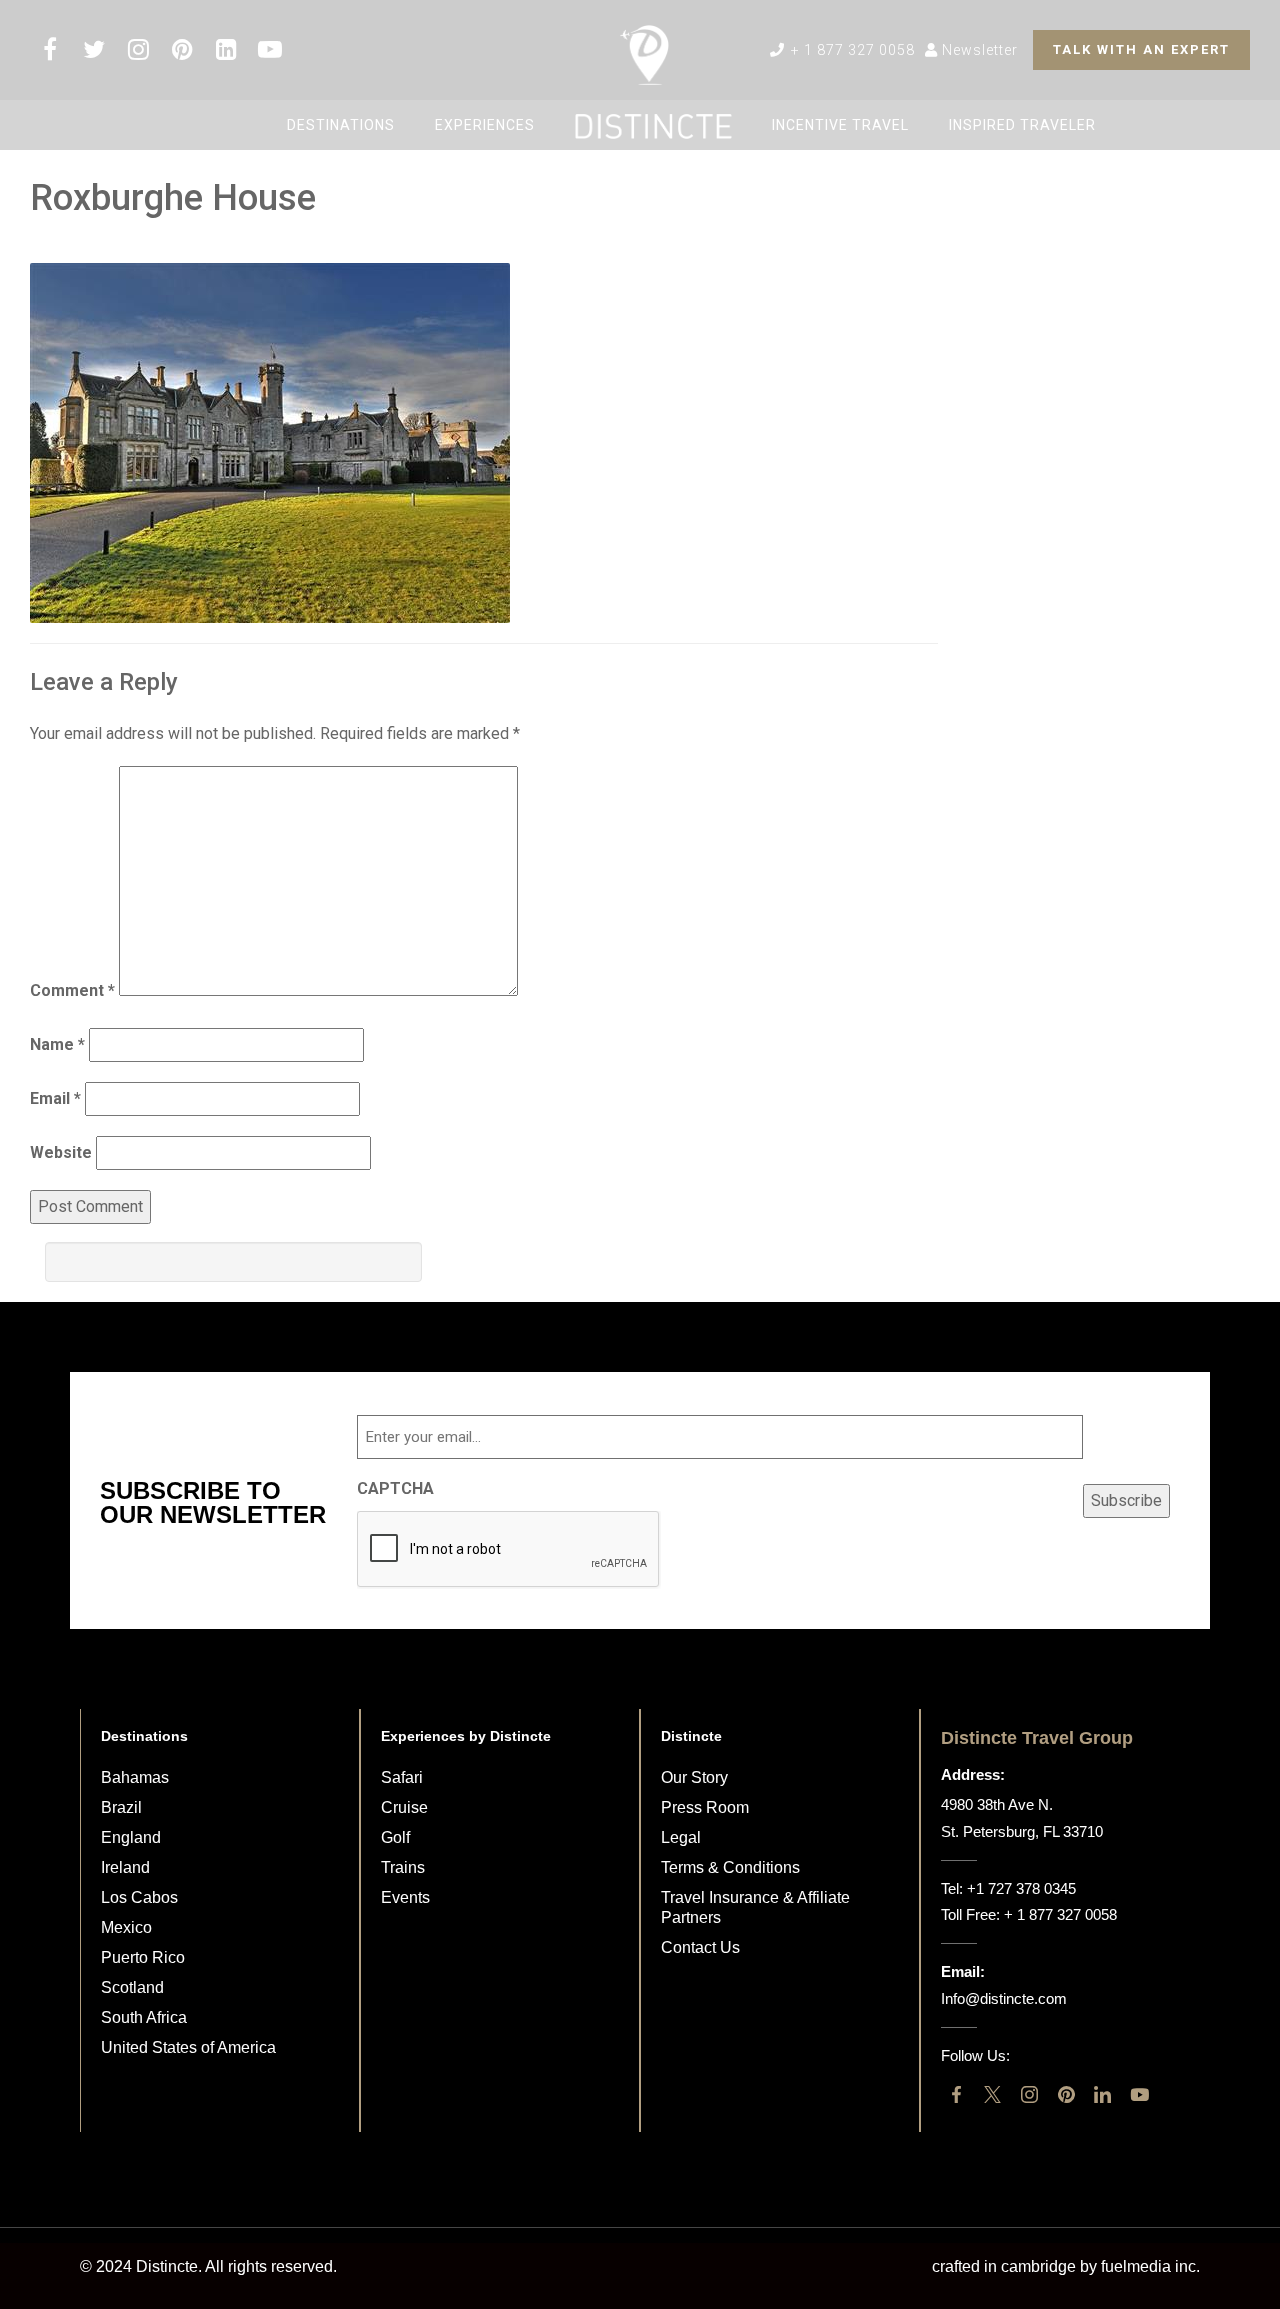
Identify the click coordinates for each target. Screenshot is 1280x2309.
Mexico (126, 1927)
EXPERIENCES (485, 125)
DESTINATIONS (341, 125)
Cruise (404, 1807)
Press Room (705, 1807)
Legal (681, 1837)
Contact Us (700, 1947)
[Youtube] (1139, 2094)
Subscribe (1126, 1500)
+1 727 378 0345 (1021, 1888)
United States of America (188, 2047)
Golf (395, 1837)
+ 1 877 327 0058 (851, 50)
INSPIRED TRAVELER (1022, 125)
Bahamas (135, 1777)
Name (57, 1044)
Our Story (694, 1777)
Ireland (125, 1867)
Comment (72, 990)
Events (405, 1897)
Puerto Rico (143, 1957)
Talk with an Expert (1141, 49)
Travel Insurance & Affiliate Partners (755, 1907)
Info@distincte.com (1004, 1998)
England (131, 1837)
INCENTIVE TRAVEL (840, 125)
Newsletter (978, 50)
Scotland (132, 1987)
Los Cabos (139, 1897)
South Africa (144, 2017)
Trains (403, 1867)
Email (55, 1098)
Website (61, 1152)
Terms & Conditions (730, 1867)
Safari (402, 1777)
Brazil (121, 1807)
